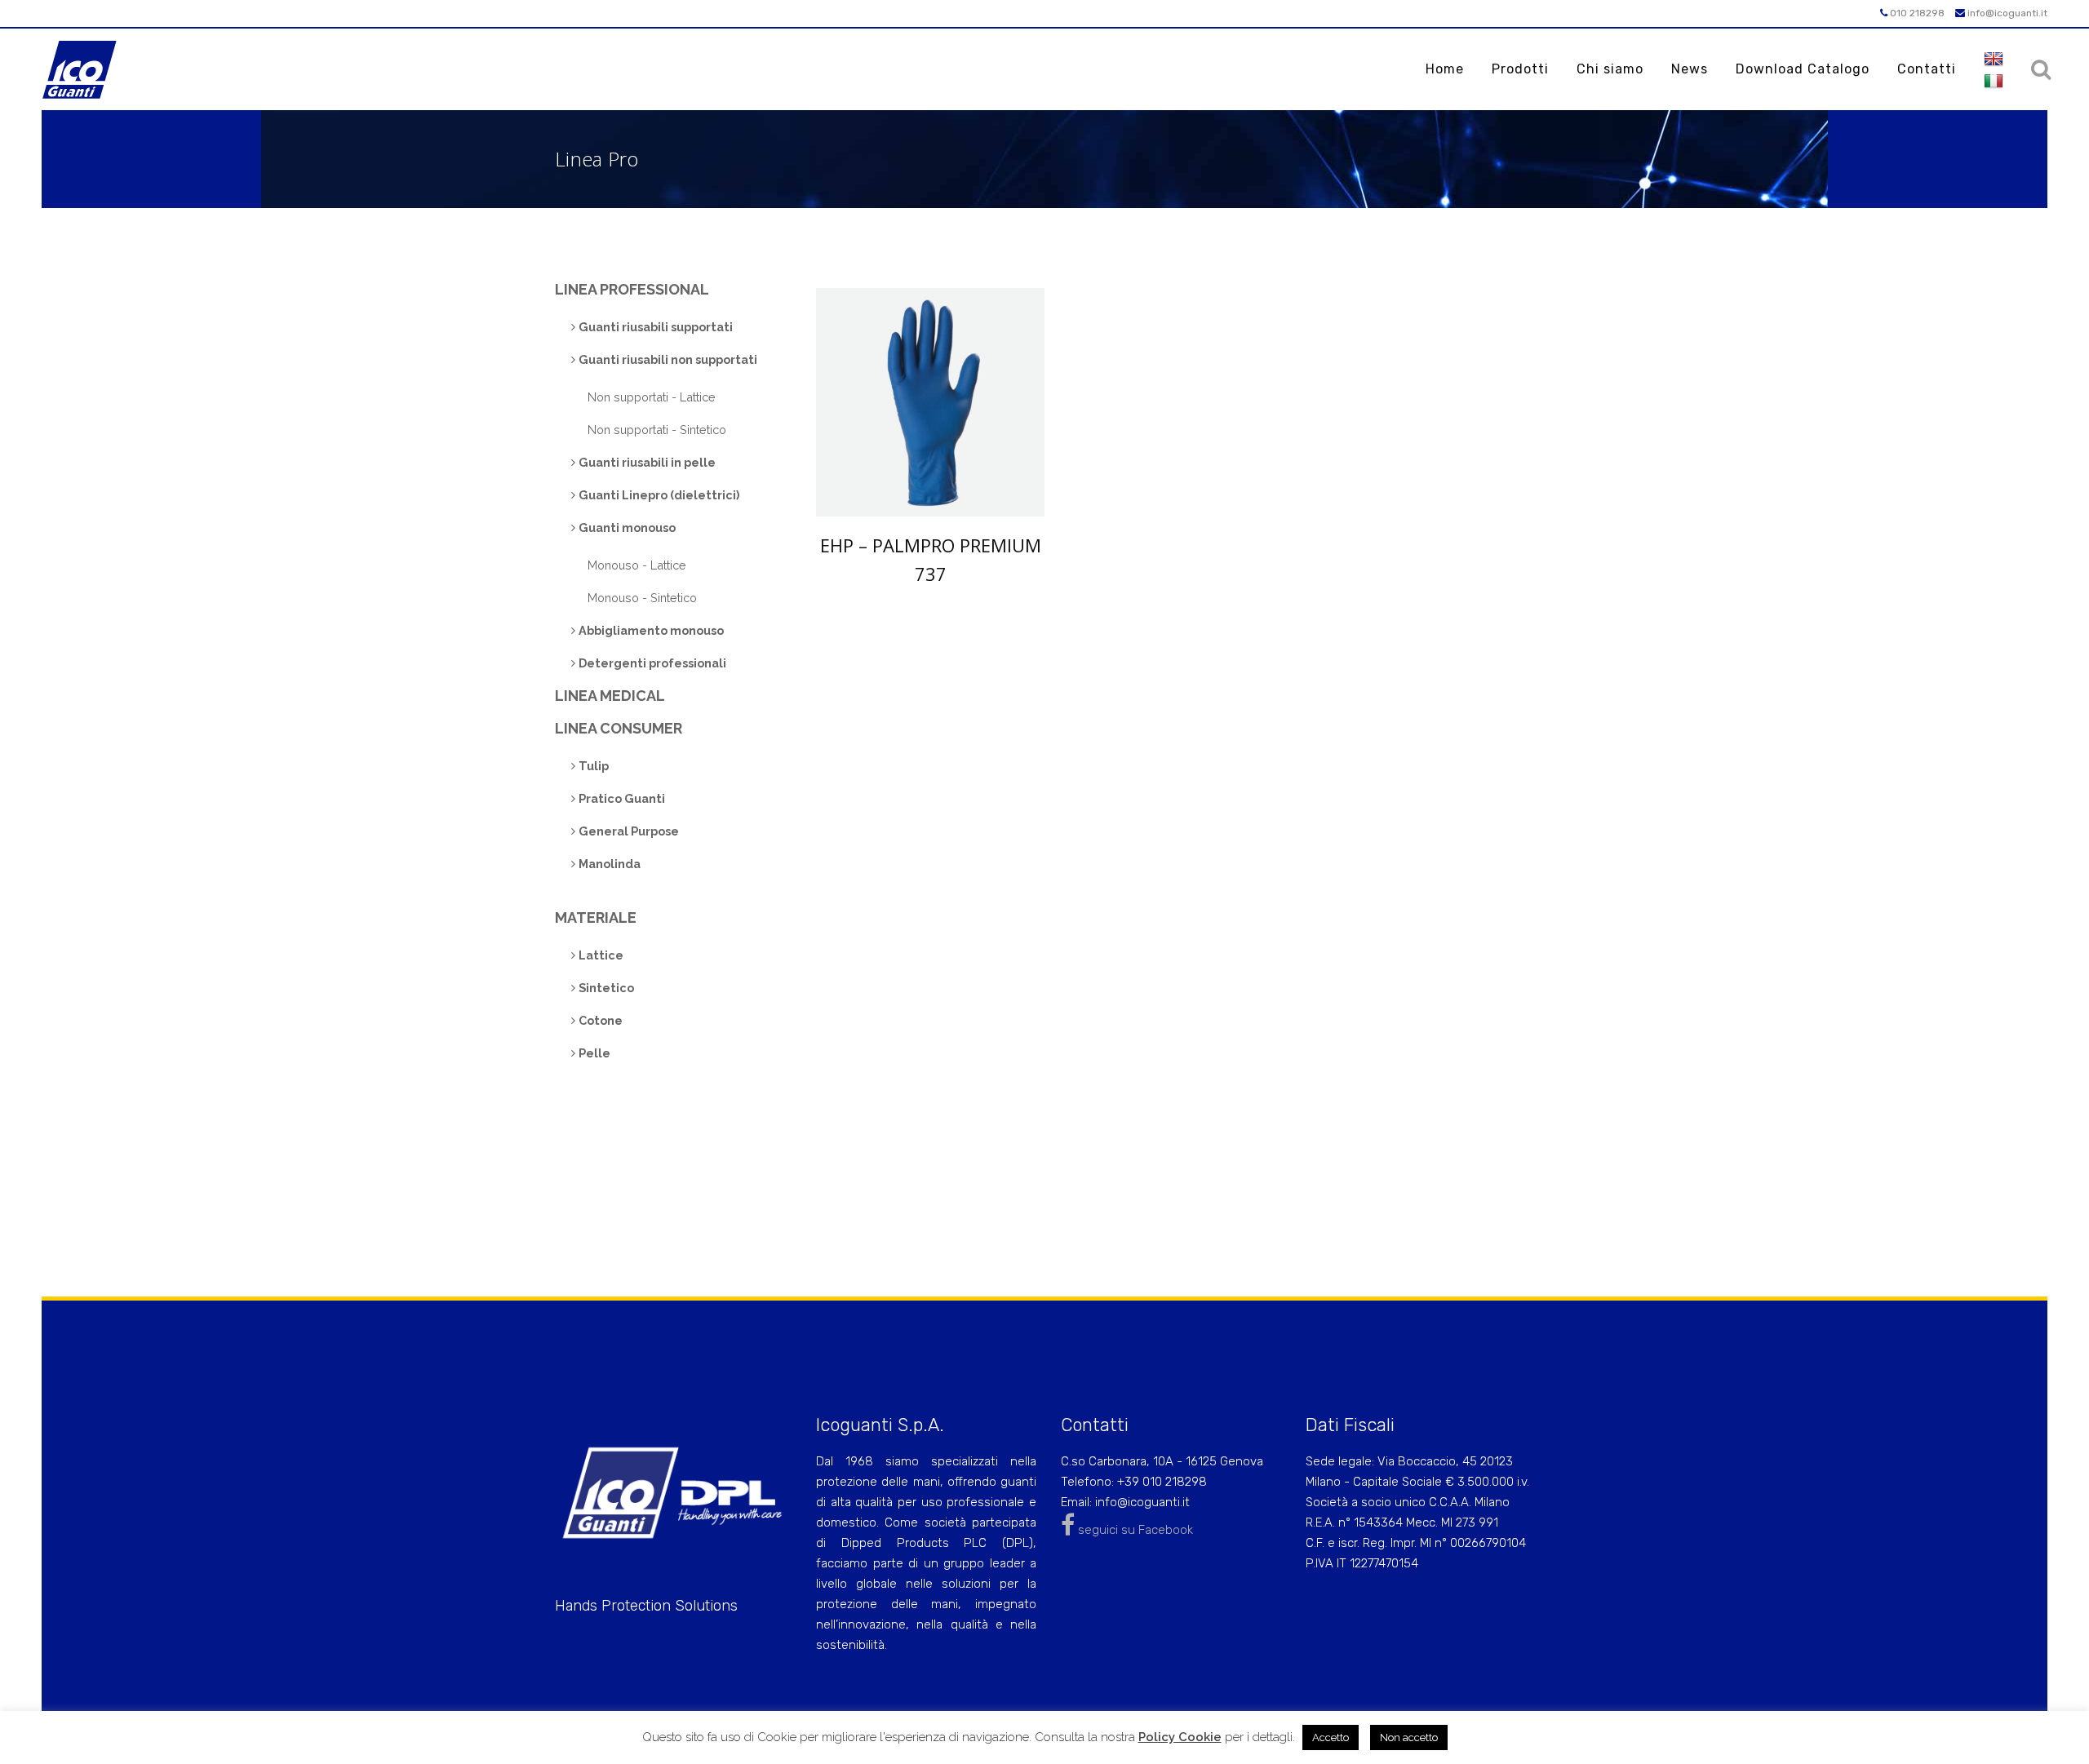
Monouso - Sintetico (642, 598)
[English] (1994, 60)
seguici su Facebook (1134, 1530)
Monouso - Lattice (637, 565)
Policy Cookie (1180, 1737)
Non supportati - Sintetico (657, 430)
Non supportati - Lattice (652, 397)
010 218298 (1916, 13)
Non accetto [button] (1409, 1737)
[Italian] (1994, 82)
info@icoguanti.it (2006, 13)
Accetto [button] (1331, 1737)
